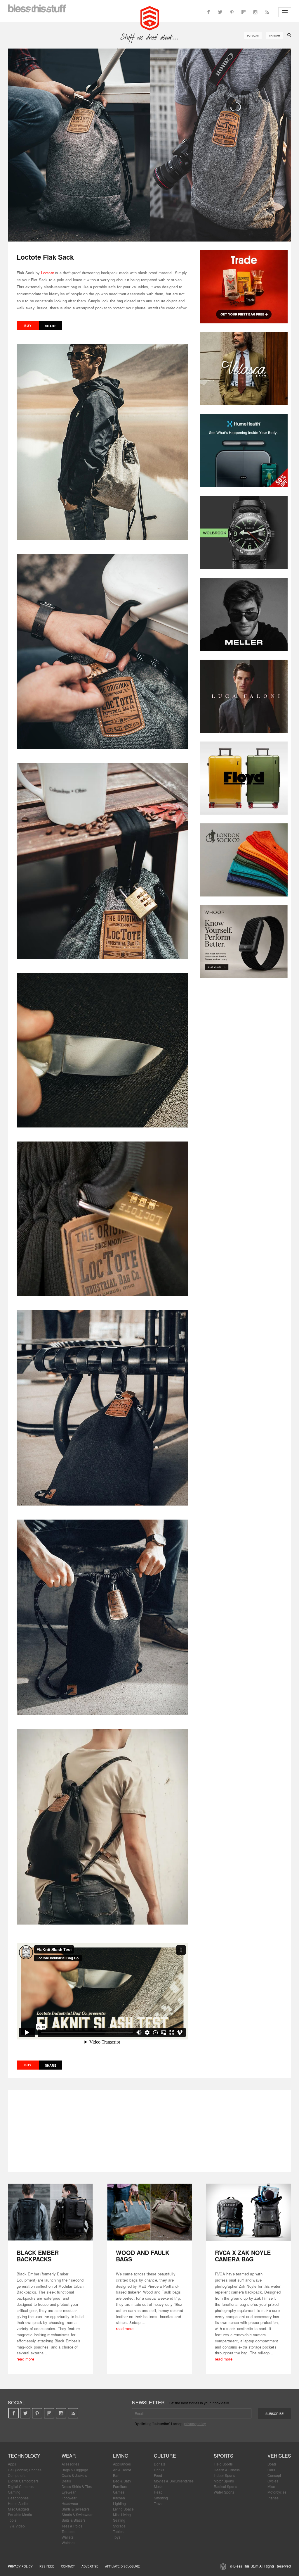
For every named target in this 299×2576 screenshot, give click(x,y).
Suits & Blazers (74, 2520)
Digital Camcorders (23, 2481)
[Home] (150, 18)
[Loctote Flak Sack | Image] (149, 145)
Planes (273, 2498)
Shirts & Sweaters (76, 2509)
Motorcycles (277, 2492)
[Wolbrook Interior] (244, 532)
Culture (165, 2456)
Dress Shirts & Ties (77, 2486)
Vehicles (279, 2456)
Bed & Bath (122, 2481)
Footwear (69, 2498)
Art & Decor (122, 2470)
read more (25, 2359)
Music (159, 2486)
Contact (68, 2566)
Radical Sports (225, 2486)
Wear (69, 2456)
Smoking (161, 2498)
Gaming (14, 2492)
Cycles (273, 2481)
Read (158, 2492)
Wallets (67, 2537)
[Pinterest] (232, 12)
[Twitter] (220, 12)
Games (119, 2492)
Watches (68, 2543)
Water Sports (224, 2492)
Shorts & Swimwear (77, 2514)
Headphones (18, 2498)
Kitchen (119, 2498)
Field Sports (223, 2464)
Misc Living (122, 2514)
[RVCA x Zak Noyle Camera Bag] (249, 2212)
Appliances (122, 2464)
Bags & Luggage (75, 2470)
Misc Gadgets (19, 2509)
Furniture (120, 2486)
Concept (274, 2475)
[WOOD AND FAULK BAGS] (150, 2212)
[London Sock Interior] (244, 860)
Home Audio (18, 2503)
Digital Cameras (21, 2486)
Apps (12, 2464)
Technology (24, 2456)
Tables (118, 2531)
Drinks (159, 2470)
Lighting (119, 2503)
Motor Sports (224, 2481)
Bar (116, 2475)
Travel (159, 2503)
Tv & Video (16, 2526)
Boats (272, 2464)
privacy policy (195, 2424)
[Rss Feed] (267, 12)
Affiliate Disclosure (122, 2566)
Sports (224, 2456)
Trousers (68, 2531)
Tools (12, 2520)
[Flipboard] (244, 12)
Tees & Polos (72, 2526)
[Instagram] (255, 12)
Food (158, 2475)
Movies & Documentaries (174, 2481)
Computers (17, 2475)
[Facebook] (208, 12)
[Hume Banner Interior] (244, 451)
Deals (66, 2481)
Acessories (70, 2464)
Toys (117, 2537)
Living (121, 2456)
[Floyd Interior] (244, 778)
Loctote (48, 273)
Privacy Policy (20, 2566)
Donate (160, 2464)
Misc (271, 2486)
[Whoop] (244, 942)
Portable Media (20, 2514)
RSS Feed (47, 2566)
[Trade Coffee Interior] (244, 287)
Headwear (70, 2503)
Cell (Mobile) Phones (25, 2470)
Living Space (123, 2509)
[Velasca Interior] (244, 369)
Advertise (90, 2566)
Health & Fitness (227, 2470)
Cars (271, 2470)
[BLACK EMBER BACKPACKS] (50, 2212)
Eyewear (69, 2492)
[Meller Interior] (244, 614)
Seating (119, 2520)
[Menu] (285, 12)
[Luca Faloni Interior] (244, 696)
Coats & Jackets (74, 2475)
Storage (119, 2526)
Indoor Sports (224, 2475)
